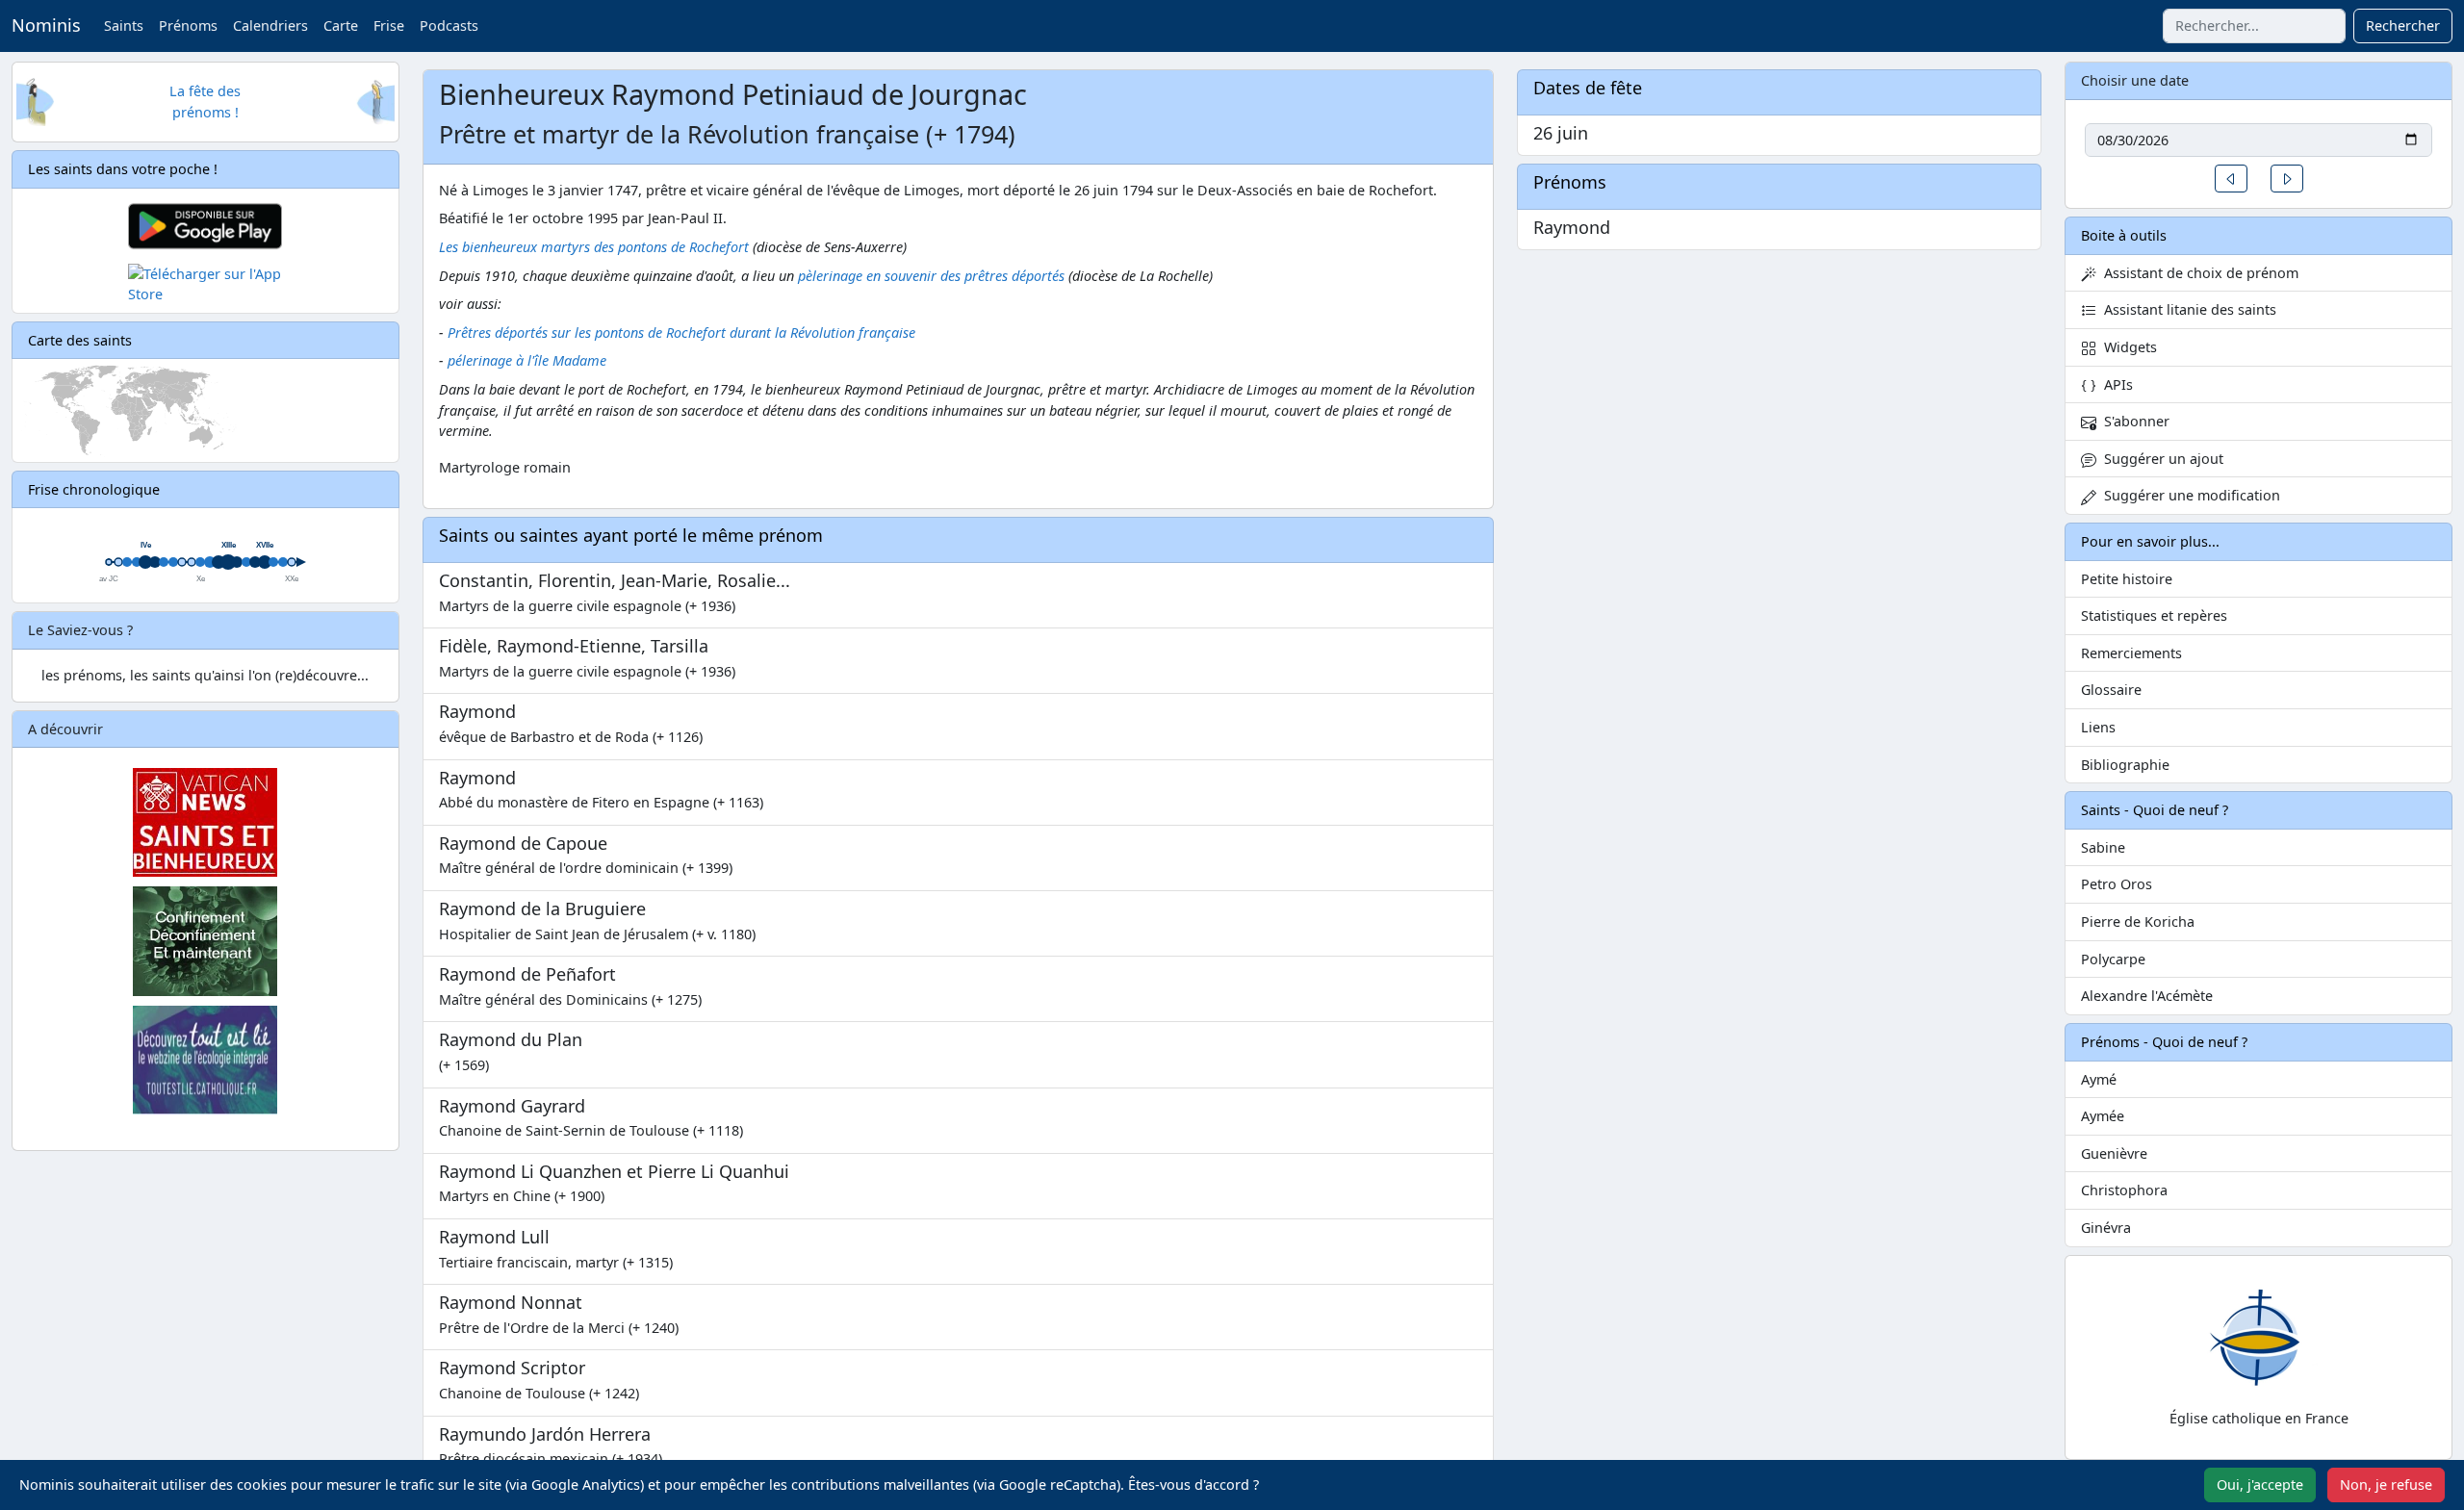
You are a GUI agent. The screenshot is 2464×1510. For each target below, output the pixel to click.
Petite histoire (2127, 579)
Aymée (2103, 1116)
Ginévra (2106, 1228)
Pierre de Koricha (2138, 921)
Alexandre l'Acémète (2147, 996)
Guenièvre (2114, 1153)
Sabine (2103, 847)
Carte (341, 26)
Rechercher (2403, 26)
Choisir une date (2135, 80)
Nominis (46, 25)
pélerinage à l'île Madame (527, 360)
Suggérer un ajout (2160, 459)
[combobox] (2254, 26)
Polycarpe (2113, 959)
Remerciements (2131, 653)
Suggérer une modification (2188, 495)
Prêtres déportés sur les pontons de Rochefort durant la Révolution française (681, 333)
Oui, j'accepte (2260, 1484)
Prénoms (188, 26)
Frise (389, 26)
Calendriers (270, 26)
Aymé (2099, 1079)
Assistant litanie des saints (2186, 309)
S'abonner (2133, 421)
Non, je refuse (2386, 1484)
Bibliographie (2125, 765)
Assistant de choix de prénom (2197, 273)
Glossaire (2111, 690)
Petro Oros (2117, 884)
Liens (2098, 727)
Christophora (2124, 1190)
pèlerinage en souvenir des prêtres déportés (931, 276)
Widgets (2127, 347)
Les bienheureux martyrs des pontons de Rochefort (594, 247)
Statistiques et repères (2154, 615)
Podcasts (449, 26)
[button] (2231, 179)
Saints (124, 26)
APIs (2115, 384)
